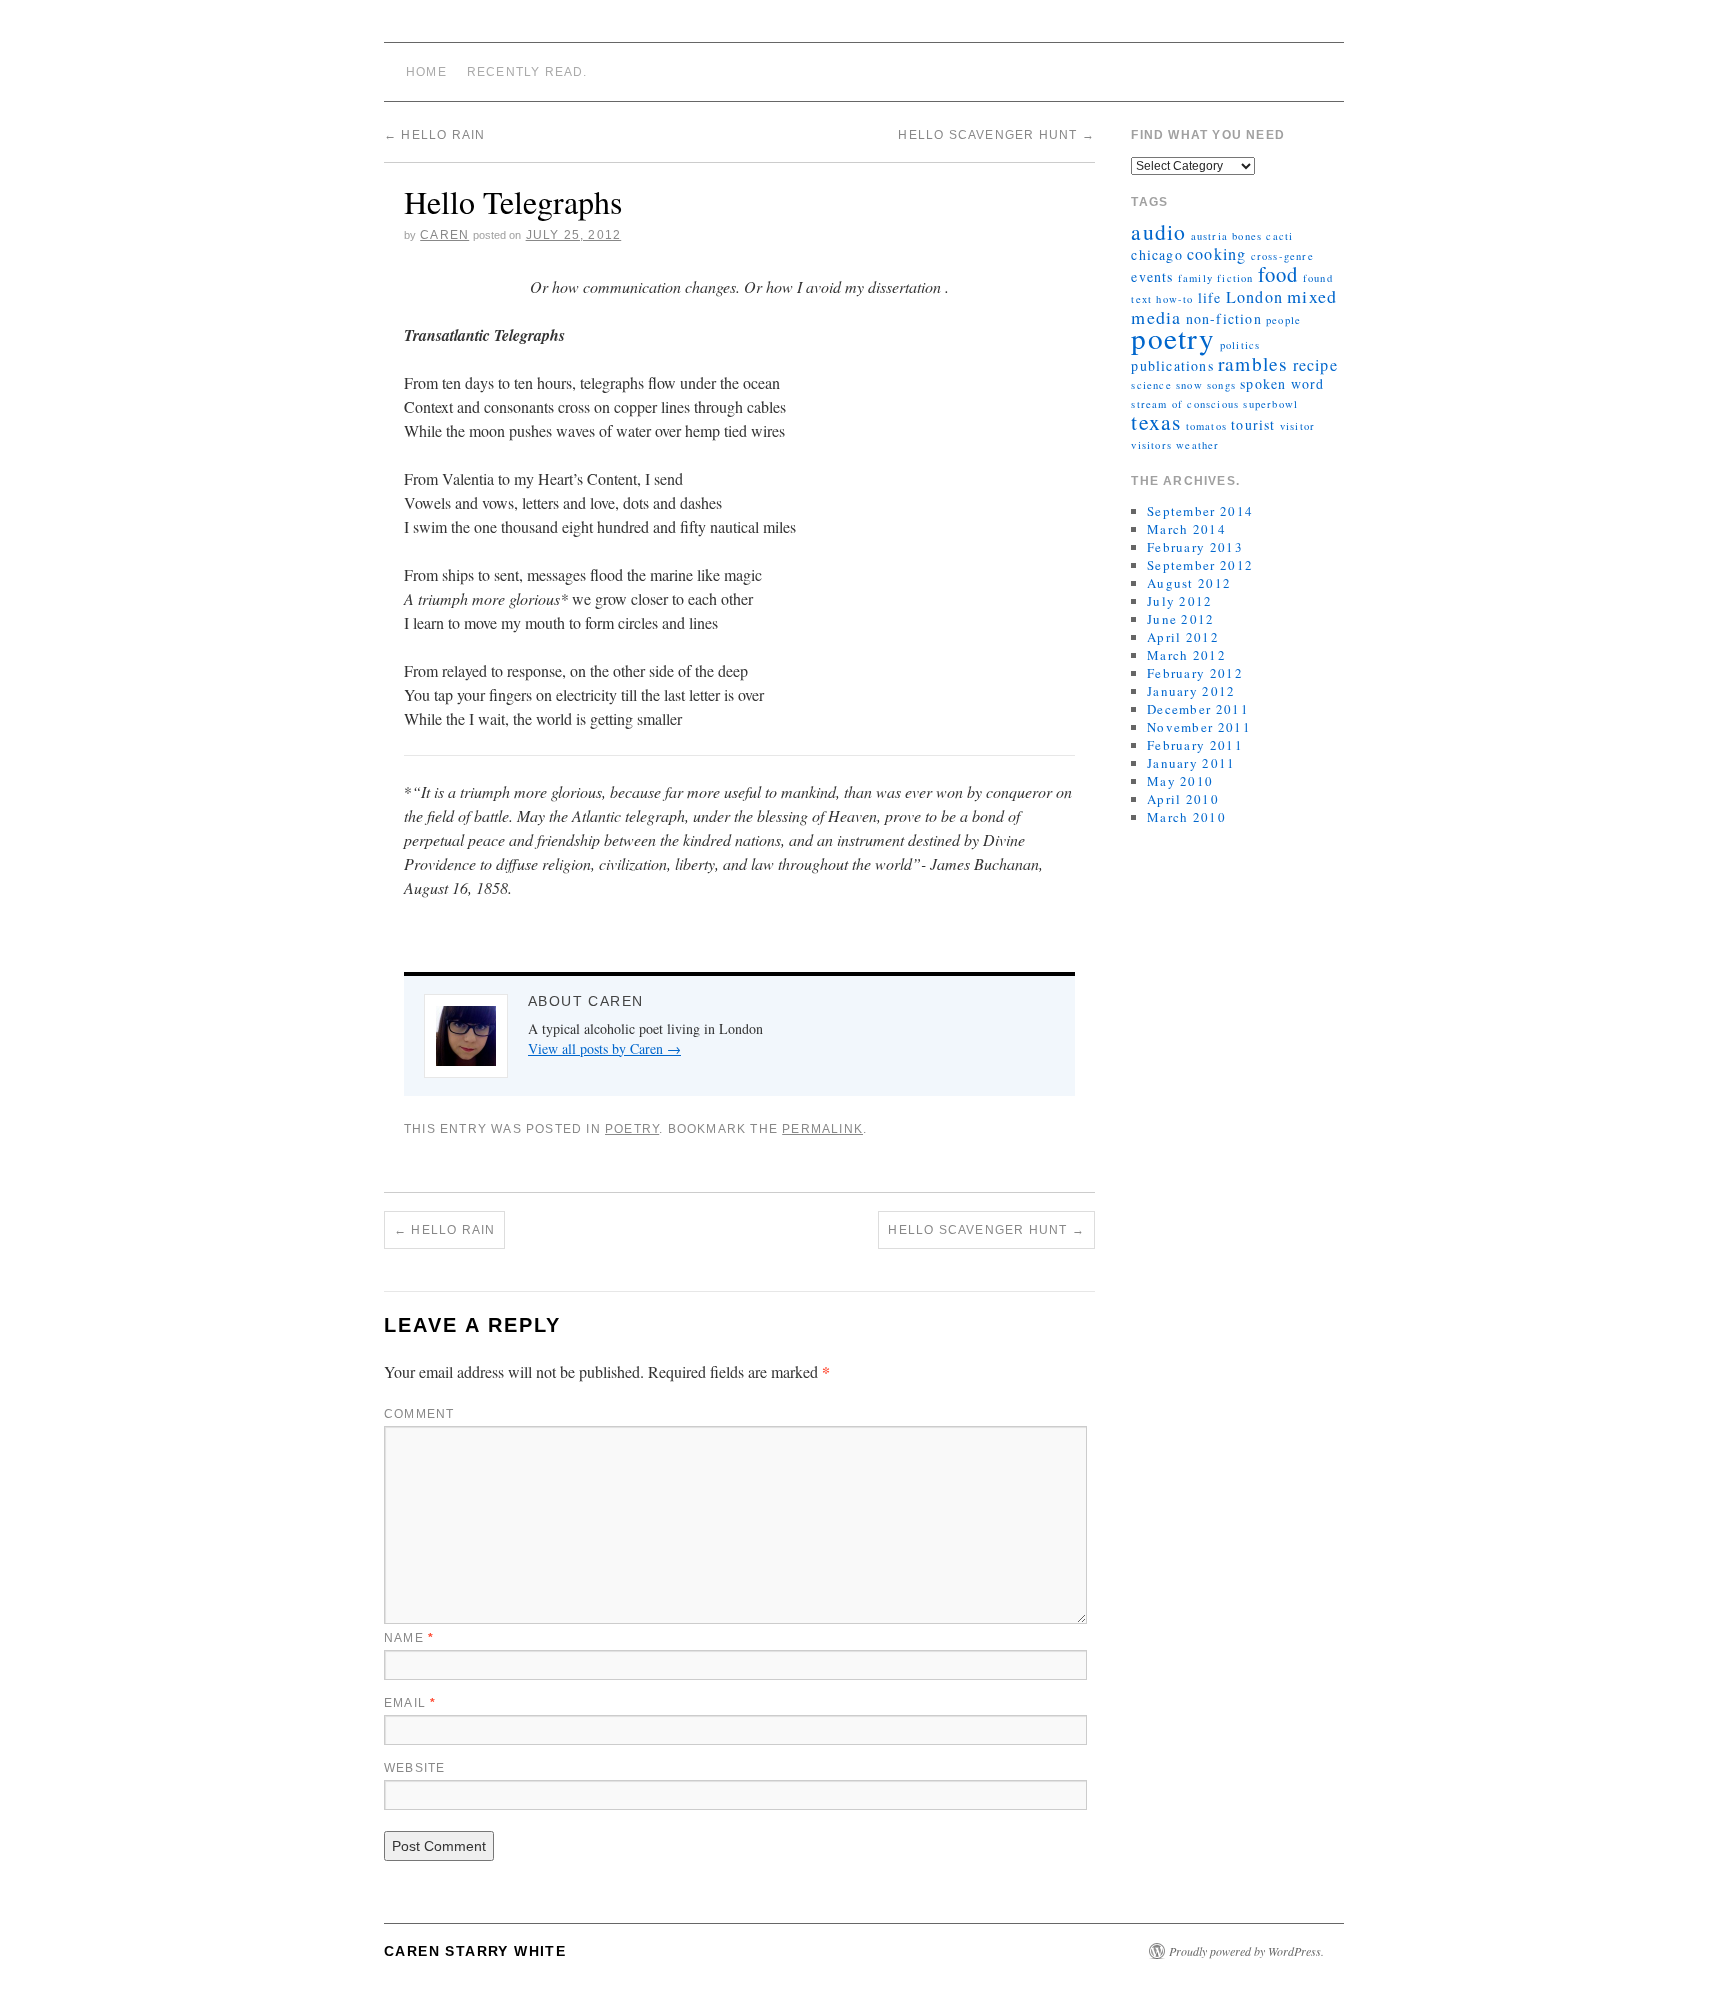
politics (1240, 345)
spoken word (1282, 383)
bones (1247, 236)
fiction (1235, 278)
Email (410, 1703)
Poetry (632, 1129)
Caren (444, 235)
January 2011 (1191, 763)
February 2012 (1195, 673)
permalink (822, 1129)
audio (1158, 231)
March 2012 (1186, 655)
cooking (1216, 254)
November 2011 (1199, 727)
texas (1156, 421)
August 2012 (1189, 583)
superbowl (1270, 404)
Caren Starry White (475, 1951)
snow (1189, 385)
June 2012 (1181, 619)
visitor (1297, 426)
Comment (419, 1414)
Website (414, 1768)
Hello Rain (434, 135)
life (1210, 297)
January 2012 (1191, 691)
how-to (1174, 299)
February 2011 (1195, 745)
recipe (1315, 365)
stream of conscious (1185, 404)
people (1283, 320)
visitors (1151, 445)
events (1152, 276)
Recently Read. (527, 72)
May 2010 (1180, 781)
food (1278, 274)
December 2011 (1198, 709)
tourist (1253, 424)
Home (426, 72)
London (1254, 297)
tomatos (1206, 426)
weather (1197, 445)
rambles (1253, 363)
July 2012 (1180, 601)
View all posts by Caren (604, 1048)
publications (1172, 365)
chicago (1156, 254)
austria (1209, 236)
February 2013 (1195, 547)
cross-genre (1282, 256)
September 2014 (1200, 511)
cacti (1279, 236)
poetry (1173, 337)
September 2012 (1200, 565)
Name (409, 1638)
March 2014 (1186, 529)
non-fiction (1224, 318)
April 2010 (1183, 799)
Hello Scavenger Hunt (996, 135)
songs (1221, 385)
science (1151, 385)
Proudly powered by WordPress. (1246, 1951)
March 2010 (1186, 817)
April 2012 (1183, 637)
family (1195, 278)
